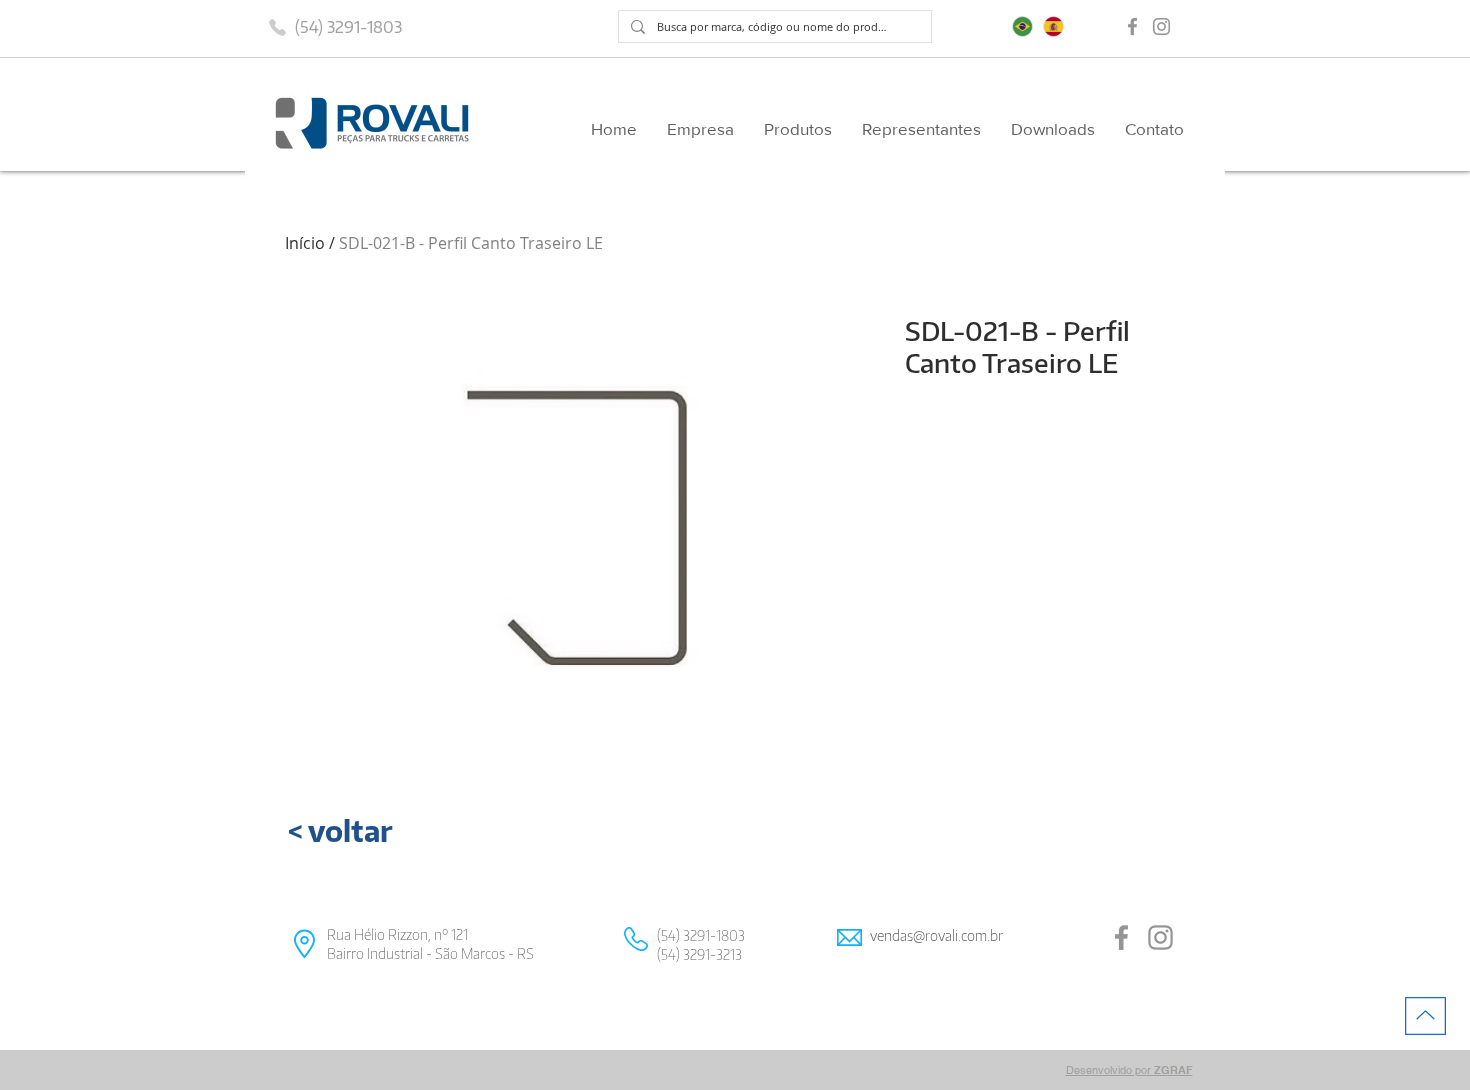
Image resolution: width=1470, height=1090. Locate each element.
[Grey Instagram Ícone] (1161, 26)
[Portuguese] (1022, 26)
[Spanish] (1054, 26)
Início (305, 243)
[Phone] (277, 27)
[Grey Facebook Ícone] (1132, 26)
